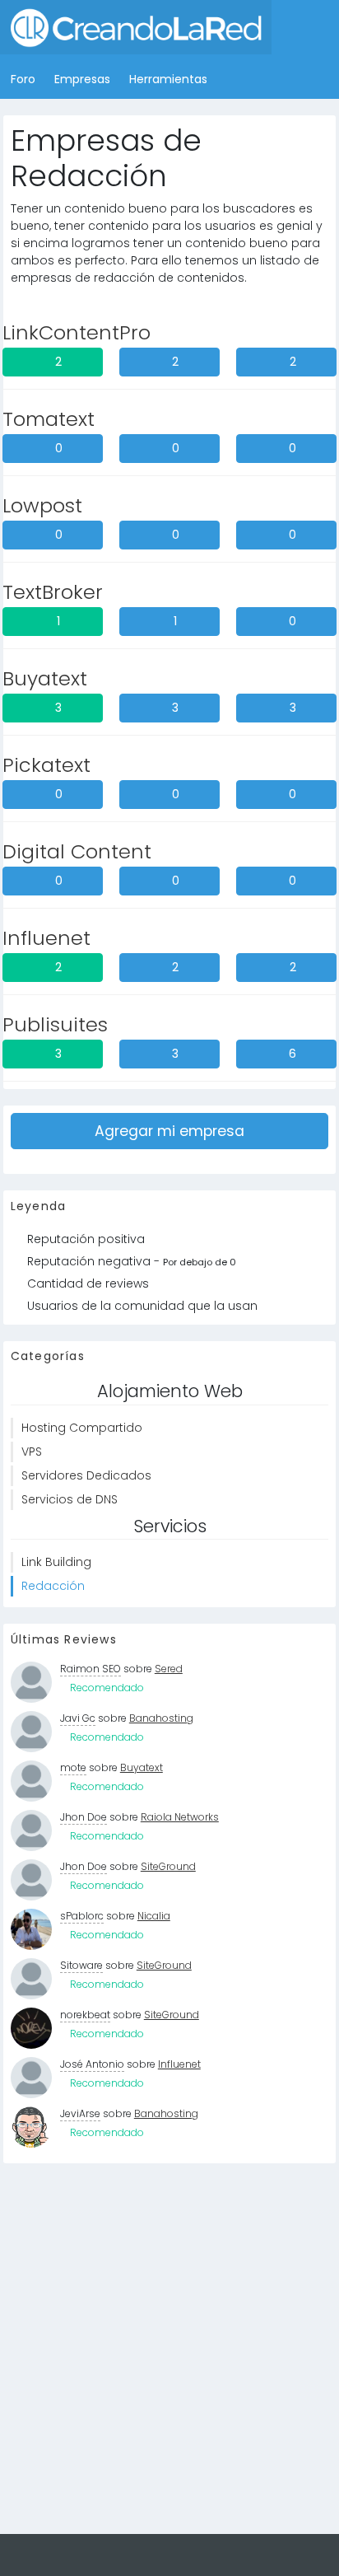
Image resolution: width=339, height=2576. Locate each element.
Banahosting (161, 1718)
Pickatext (46, 765)
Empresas (82, 79)
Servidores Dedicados (86, 1475)
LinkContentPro (77, 332)
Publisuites (55, 1024)
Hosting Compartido (82, 1428)
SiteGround (168, 1866)
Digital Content (77, 851)
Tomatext (49, 419)
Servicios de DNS (70, 1499)
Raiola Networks (180, 1817)
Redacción (53, 1586)
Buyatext (45, 678)
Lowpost (42, 505)
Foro (23, 79)
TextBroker (53, 592)
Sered (169, 1669)
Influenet (46, 938)
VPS (32, 1452)
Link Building (56, 1562)
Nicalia (154, 1916)
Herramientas (168, 79)
